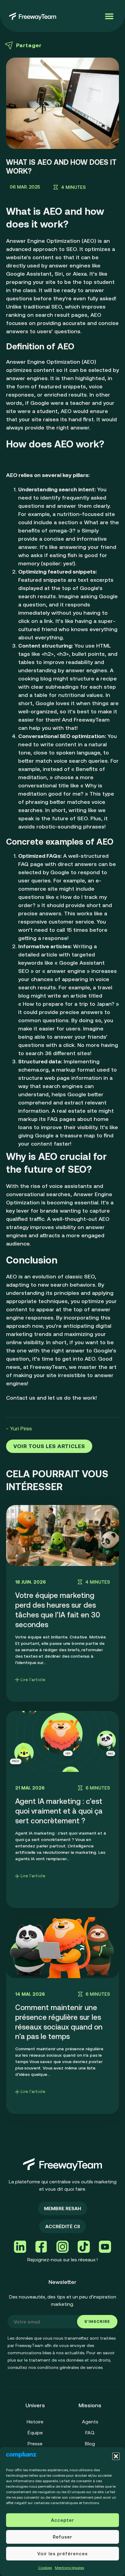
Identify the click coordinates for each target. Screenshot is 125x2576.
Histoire (35, 2422)
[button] (116, 2456)
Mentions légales (69, 2568)
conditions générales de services (70, 2367)
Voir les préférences (62, 2554)
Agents (90, 2422)
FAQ (90, 2433)
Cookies (45, 2568)
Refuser (62, 2537)
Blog (90, 2443)
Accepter (62, 2520)
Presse (35, 2443)
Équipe (35, 2433)
